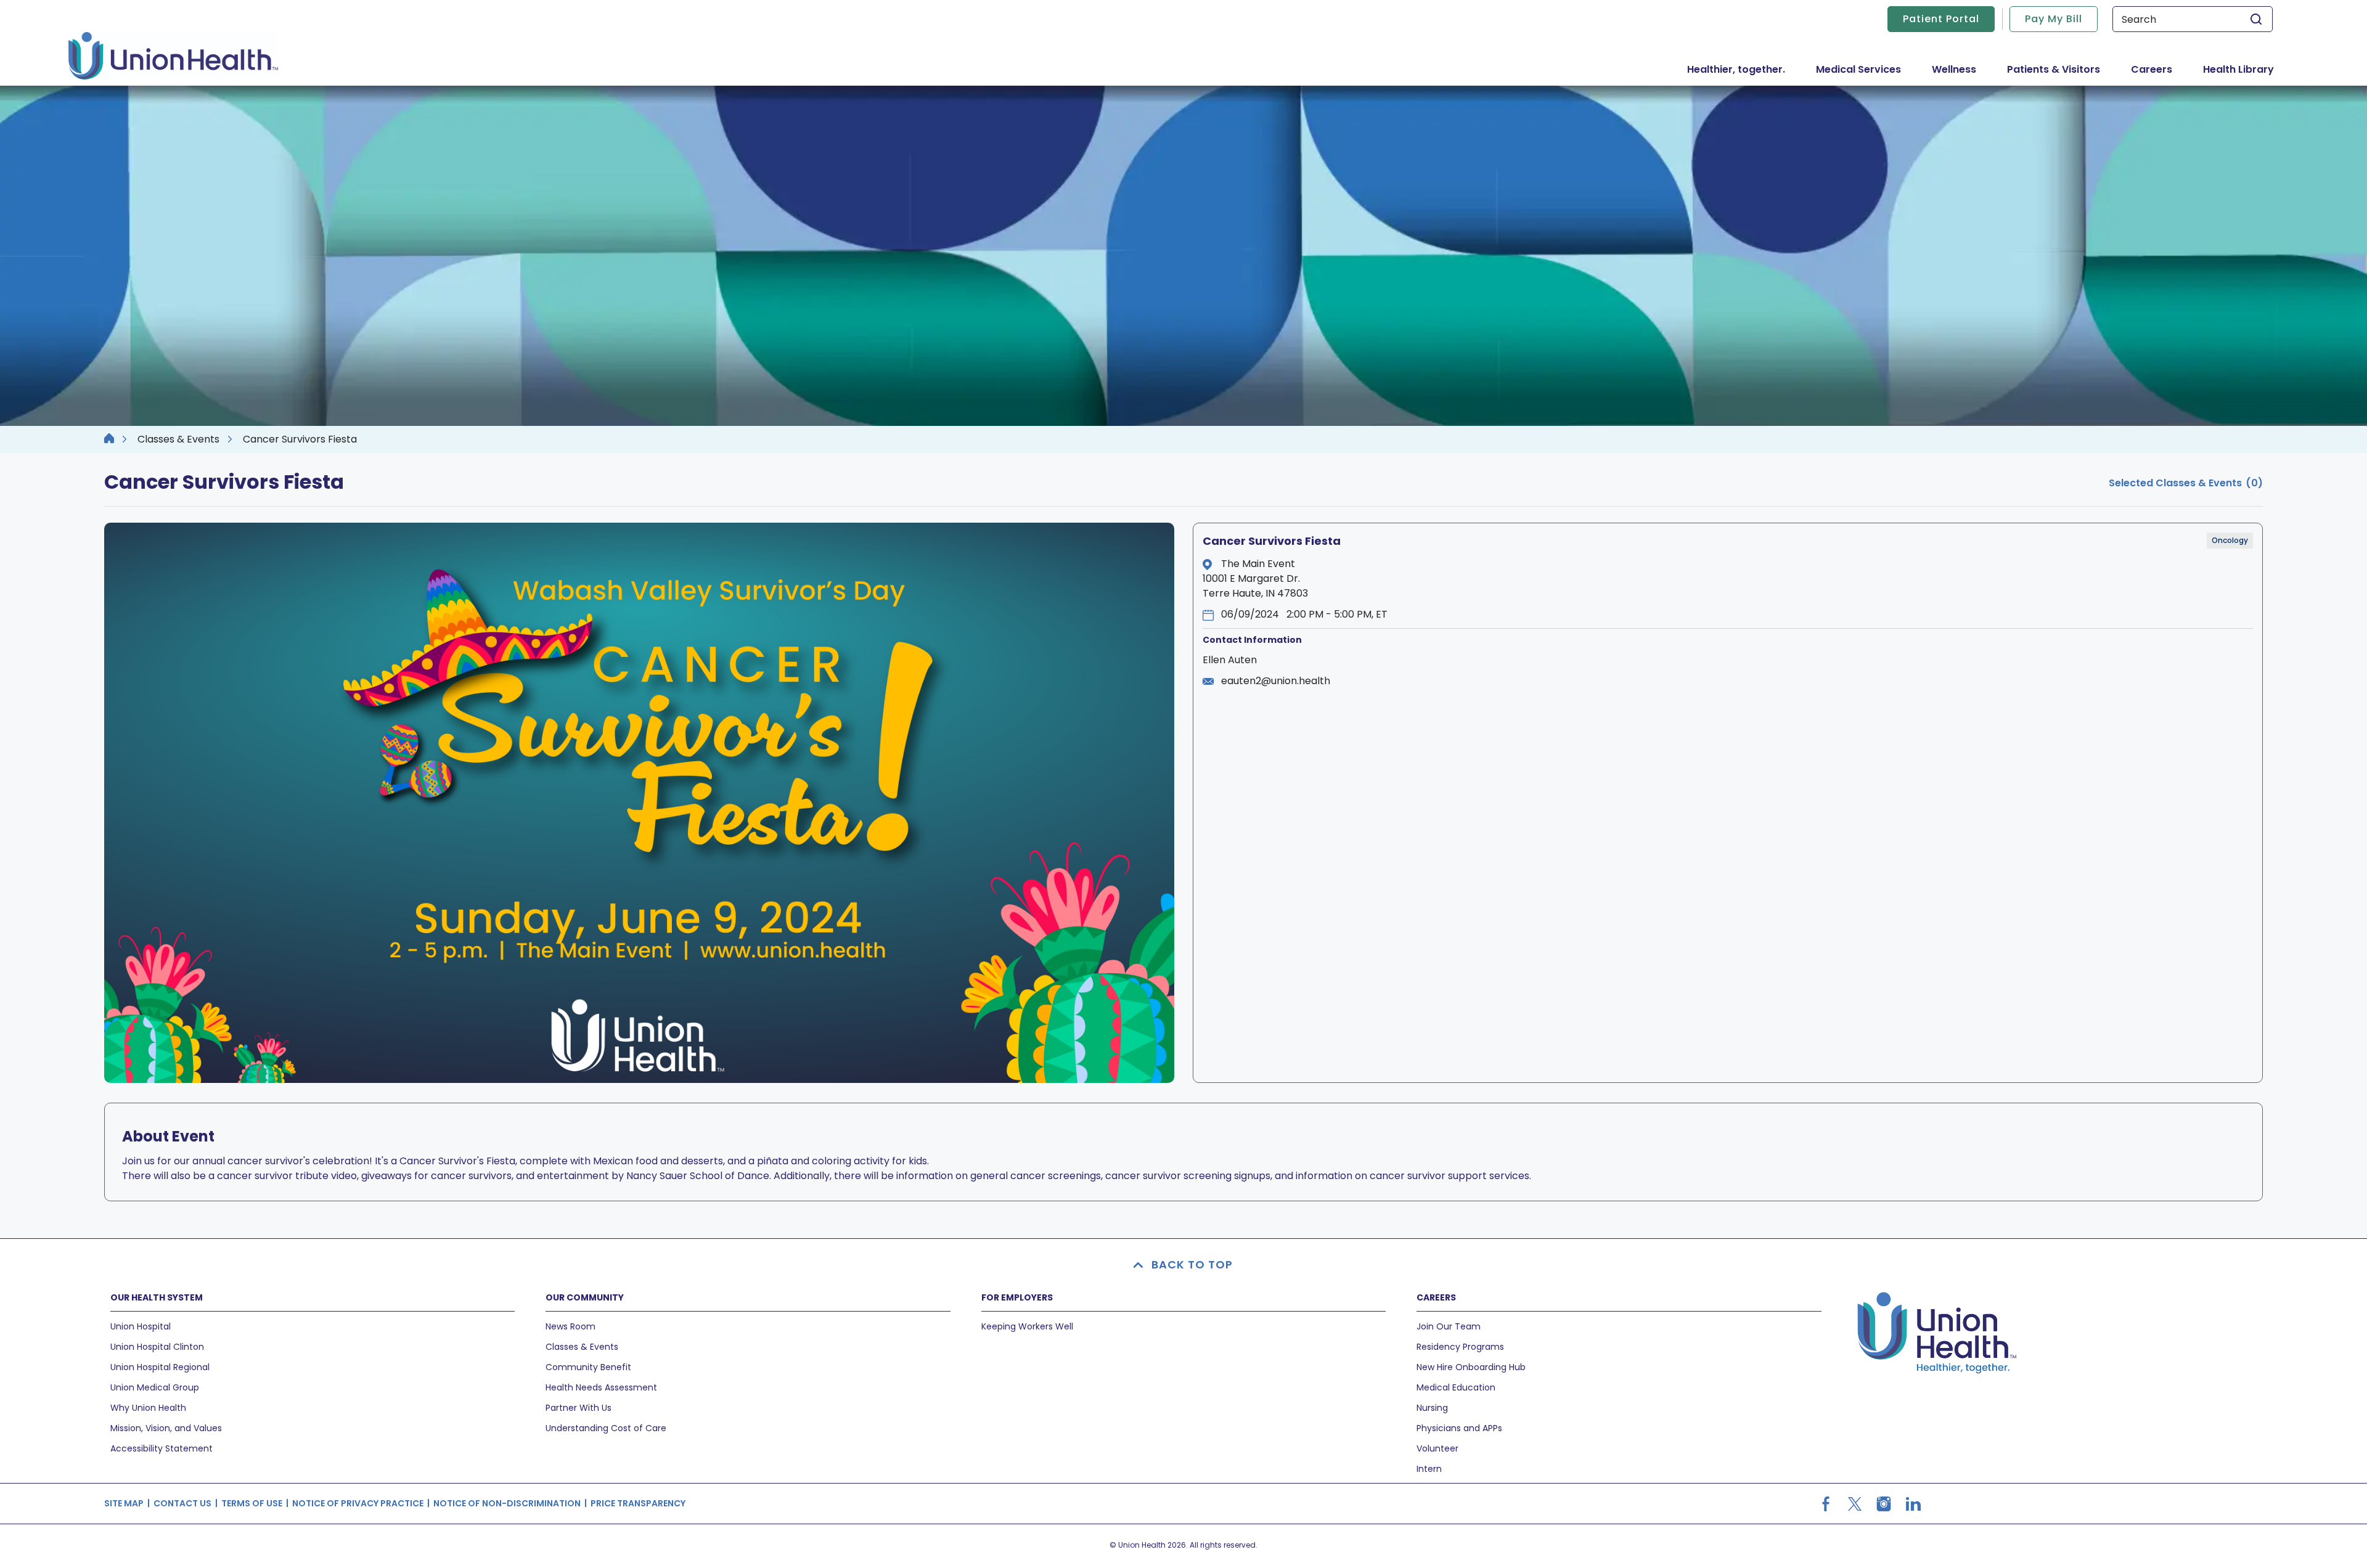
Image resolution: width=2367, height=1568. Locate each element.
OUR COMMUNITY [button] (585, 1297)
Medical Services (1866, 69)
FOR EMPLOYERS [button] (1017, 1297)
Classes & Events (178, 439)
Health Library (2238, 69)
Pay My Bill (2054, 19)
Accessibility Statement (161, 1448)
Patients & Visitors (2061, 69)
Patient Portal (1941, 19)
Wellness (1954, 69)
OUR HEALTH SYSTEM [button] (157, 1297)
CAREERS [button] (1436, 1297)
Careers (2152, 69)
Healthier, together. (1736, 69)
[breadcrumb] (109, 439)
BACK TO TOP (1192, 1264)
